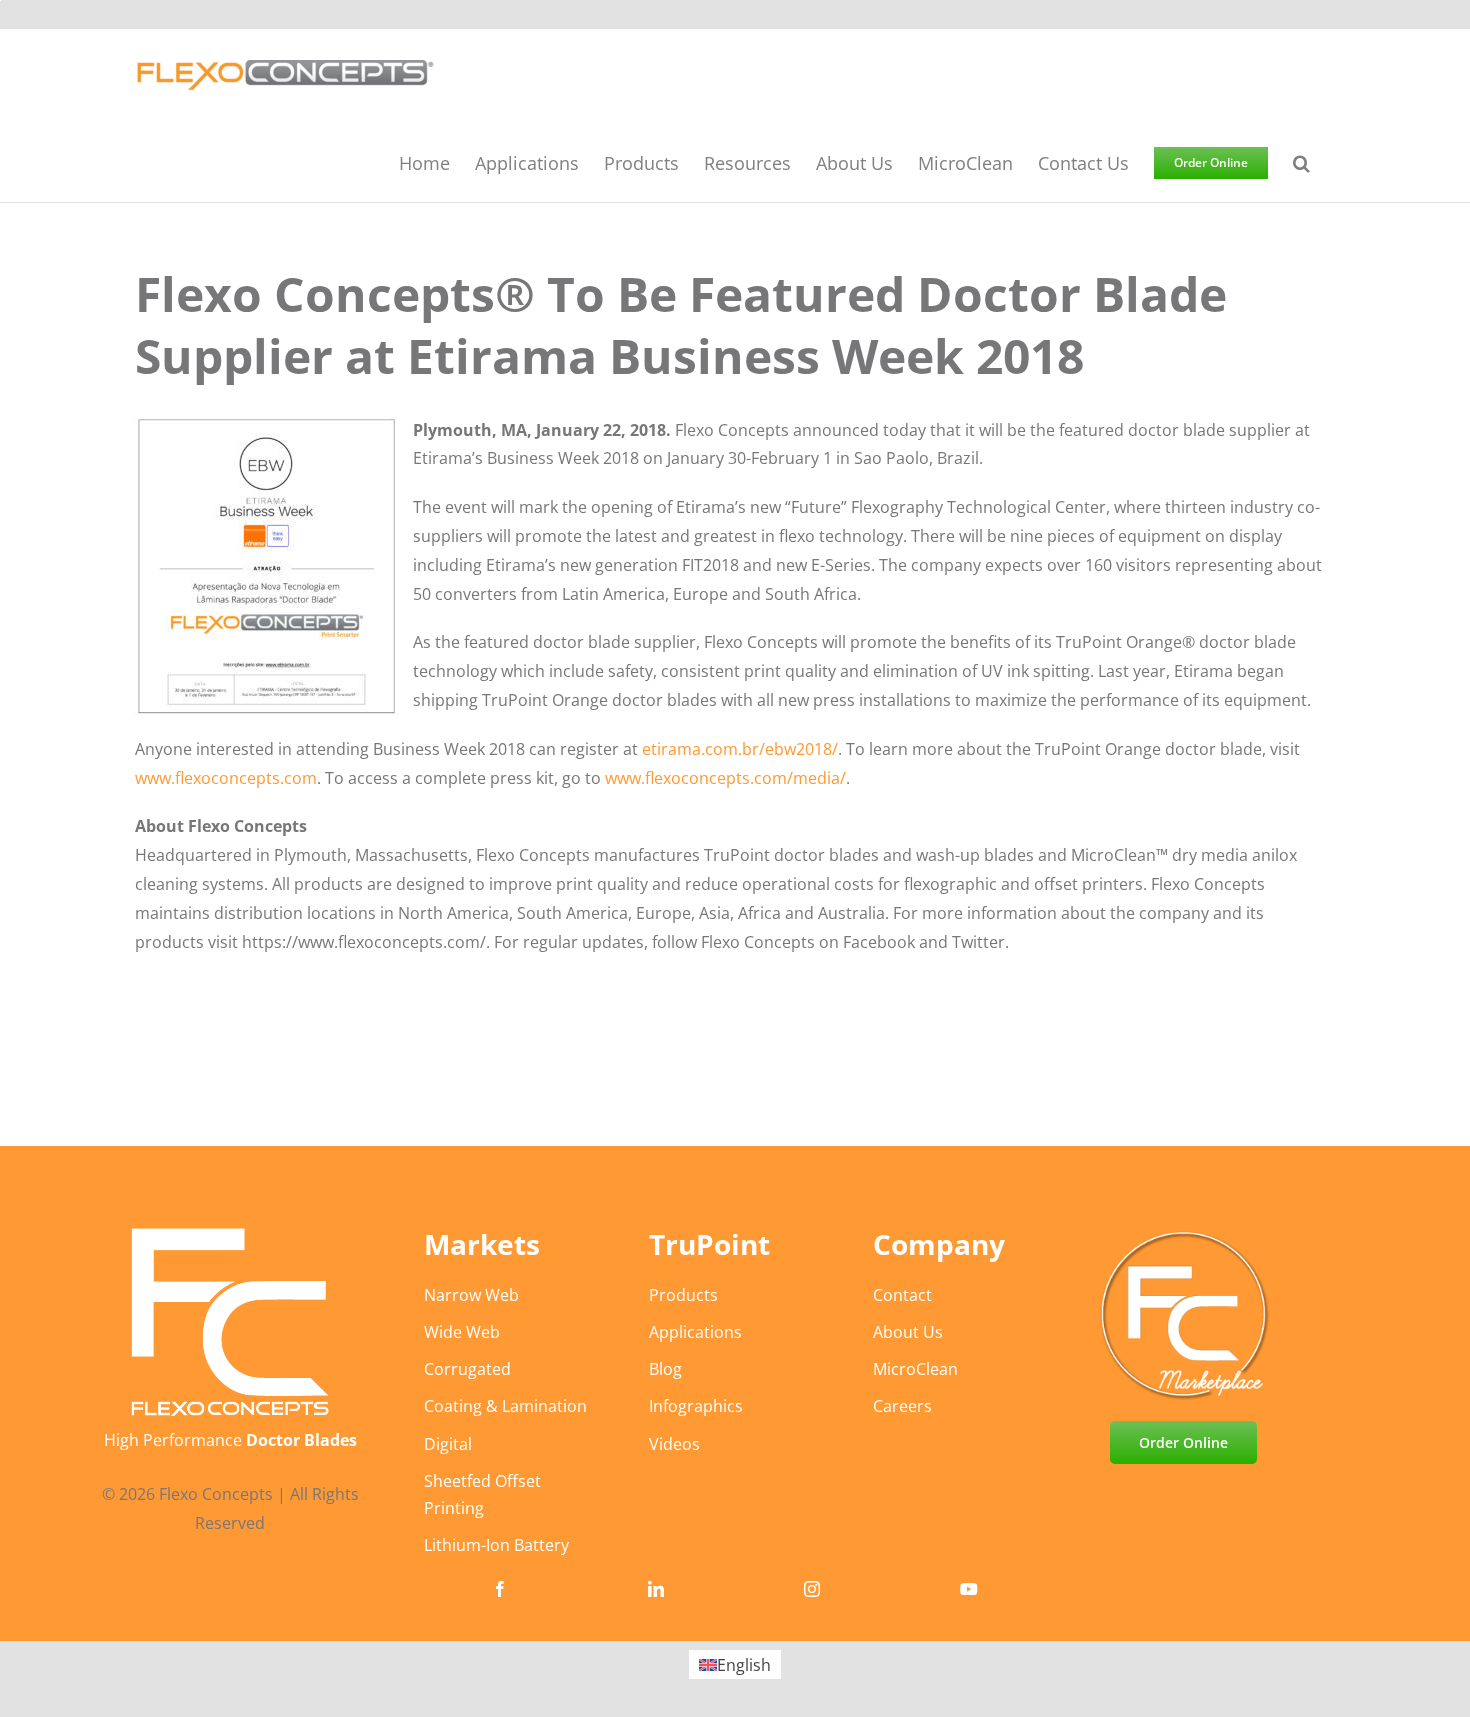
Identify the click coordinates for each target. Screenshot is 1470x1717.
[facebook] (500, 1589)
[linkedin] (656, 1589)
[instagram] (812, 1589)
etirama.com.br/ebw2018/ (740, 749)
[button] (1301, 162)
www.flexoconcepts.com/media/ (725, 778)
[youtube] (969, 1589)
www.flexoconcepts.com (226, 778)
